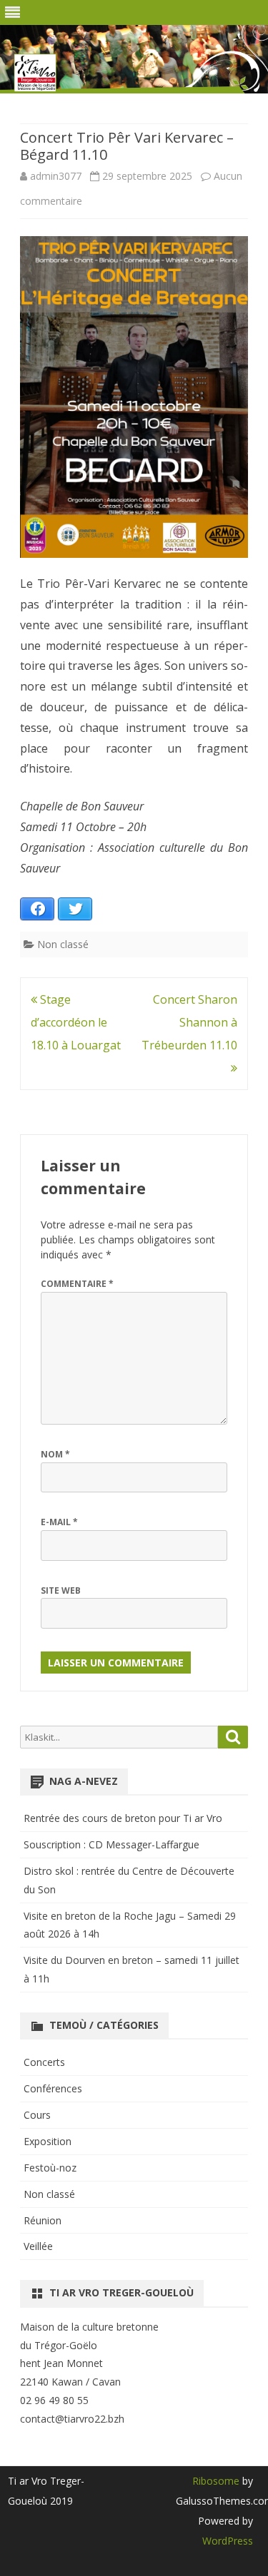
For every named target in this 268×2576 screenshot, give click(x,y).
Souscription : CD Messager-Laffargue (111, 1844)
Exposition (48, 2141)
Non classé (63, 944)
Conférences (53, 2088)
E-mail (59, 1522)
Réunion (43, 2220)
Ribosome (216, 2481)
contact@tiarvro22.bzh (72, 2419)
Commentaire (77, 1284)
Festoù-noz (50, 2168)
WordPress (228, 2541)
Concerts (44, 2062)
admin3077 (56, 176)
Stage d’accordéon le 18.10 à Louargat (76, 1022)
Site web (61, 1590)
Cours (37, 2115)
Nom (55, 1454)
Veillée (38, 2246)
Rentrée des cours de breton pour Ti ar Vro (123, 1818)
